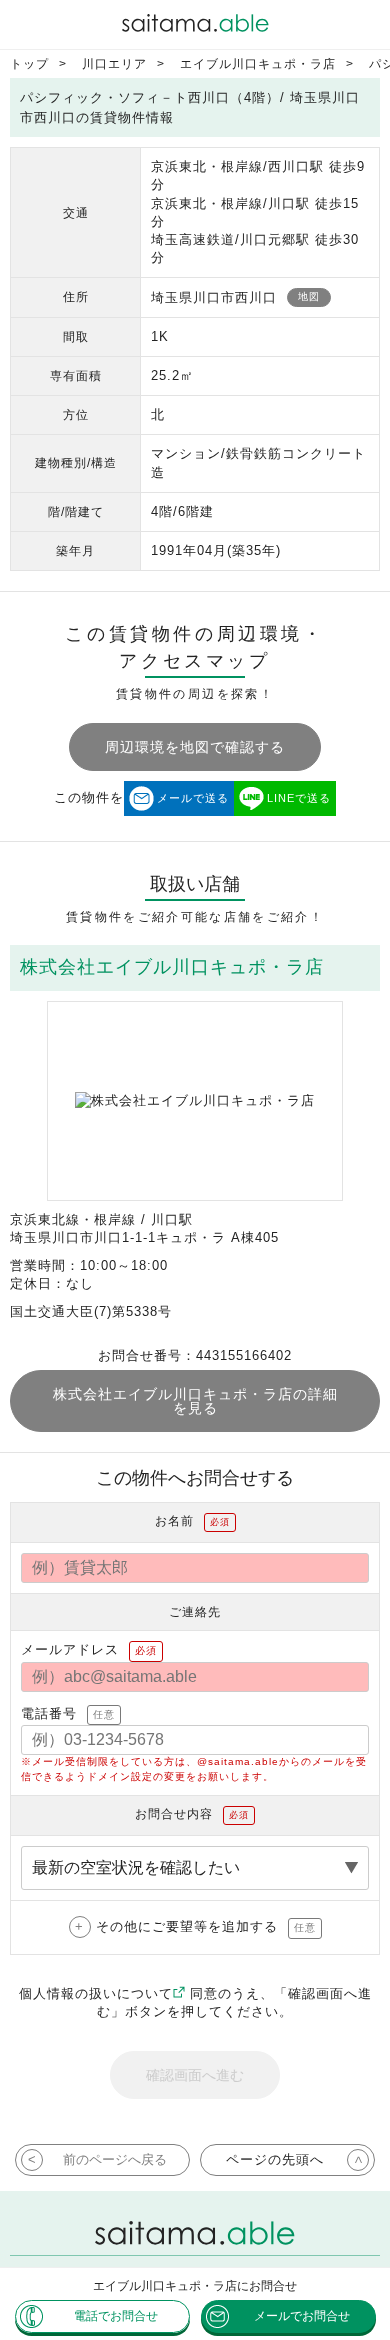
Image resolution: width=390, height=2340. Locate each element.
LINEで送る (299, 798)
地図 (309, 296)
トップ (29, 64)
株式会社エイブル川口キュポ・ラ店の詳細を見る (195, 1401)
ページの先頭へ (275, 2159)
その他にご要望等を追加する (206, 1926)
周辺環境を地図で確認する (195, 747)
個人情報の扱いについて (96, 1993)
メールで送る (193, 798)
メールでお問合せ (302, 2316)
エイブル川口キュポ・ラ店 (258, 64)
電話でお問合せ (116, 2316)
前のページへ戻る (115, 2159)
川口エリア (114, 64)
